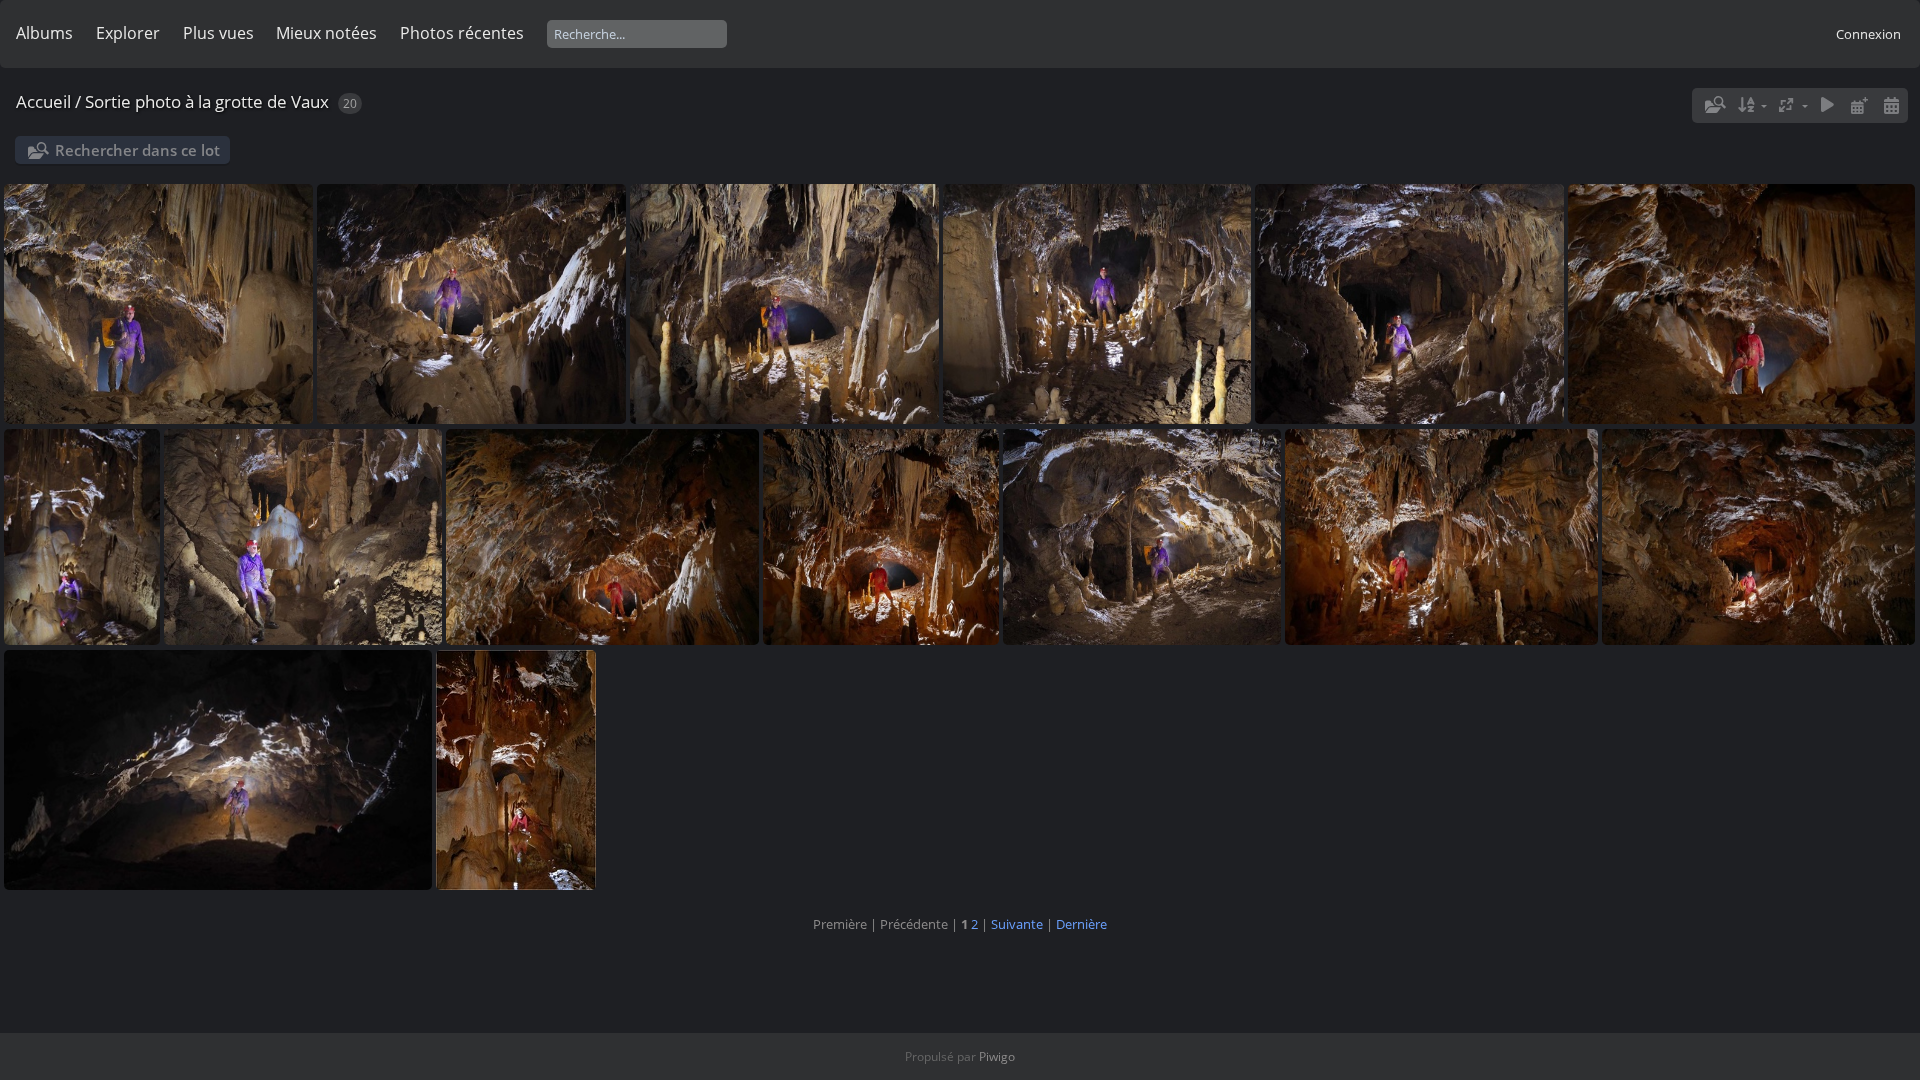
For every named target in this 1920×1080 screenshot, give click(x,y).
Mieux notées (326, 33)
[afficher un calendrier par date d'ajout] (1859, 105)
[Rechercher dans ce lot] (1714, 105)
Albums (44, 33)
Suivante (1017, 924)
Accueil (43, 101)
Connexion (1868, 34)
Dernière (1081, 924)
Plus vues (218, 33)
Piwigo (997, 1056)
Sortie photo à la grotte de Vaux (207, 101)
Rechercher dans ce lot (137, 150)
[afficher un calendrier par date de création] (1891, 105)
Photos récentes (462, 33)
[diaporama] (1828, 105)
